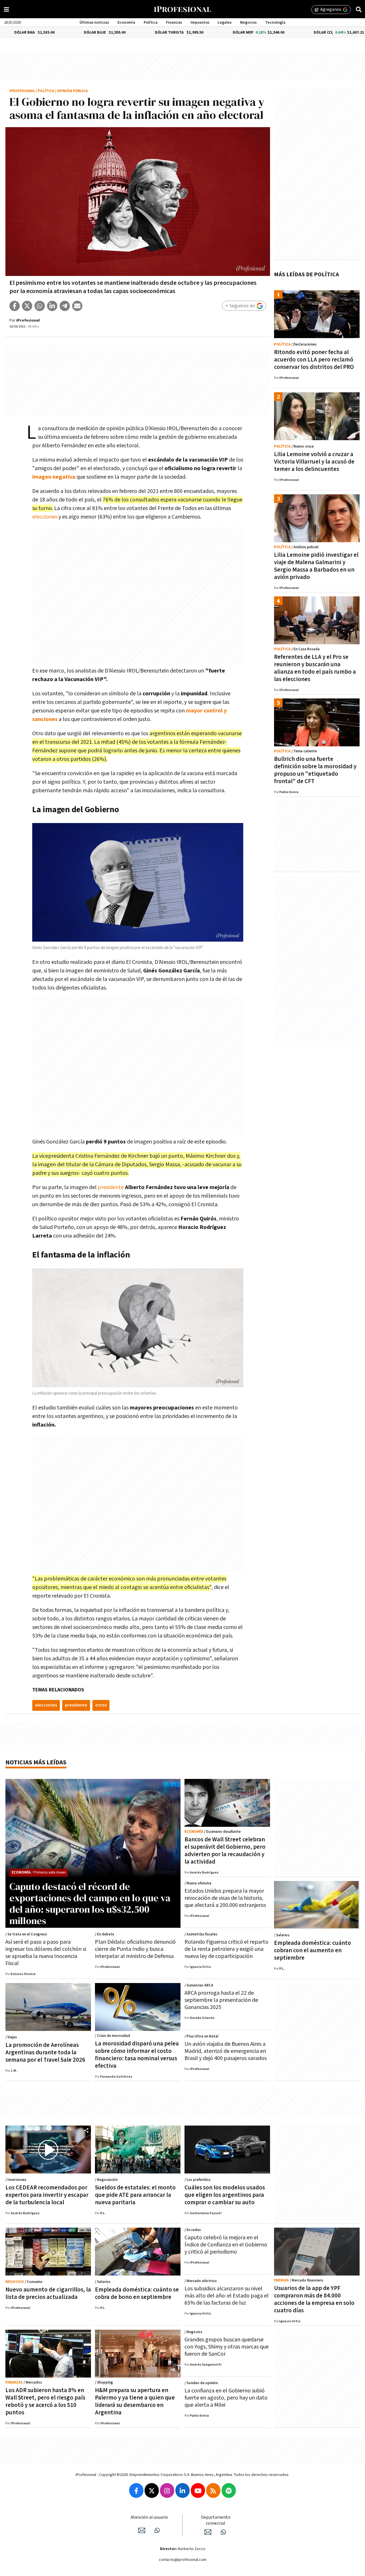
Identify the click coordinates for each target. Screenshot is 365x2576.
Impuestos (200, 23)
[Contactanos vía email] (142, 2530)
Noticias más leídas (36, 1763)
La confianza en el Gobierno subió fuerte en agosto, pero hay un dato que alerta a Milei (226, 2398)
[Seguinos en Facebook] (136, 2490)
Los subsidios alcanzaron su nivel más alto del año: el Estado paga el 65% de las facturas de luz (227, 2296)
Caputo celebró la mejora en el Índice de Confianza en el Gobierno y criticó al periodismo (226, 2245)
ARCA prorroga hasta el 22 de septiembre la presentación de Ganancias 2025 (221, 2000)
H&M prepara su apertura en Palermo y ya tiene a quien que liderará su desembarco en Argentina (135, 2401)
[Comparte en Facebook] (15, 306)
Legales (225, 23)
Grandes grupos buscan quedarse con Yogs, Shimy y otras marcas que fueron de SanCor (227, 2347)
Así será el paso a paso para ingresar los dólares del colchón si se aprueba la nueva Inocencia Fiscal (46, 1953)
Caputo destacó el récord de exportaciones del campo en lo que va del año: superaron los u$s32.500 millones (90, 1903)
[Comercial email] (208, 2532)
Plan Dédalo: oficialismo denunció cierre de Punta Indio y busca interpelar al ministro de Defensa (135, 1949)
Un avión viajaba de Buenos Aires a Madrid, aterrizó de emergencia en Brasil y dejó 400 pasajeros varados (226, 2051)
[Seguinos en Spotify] (229, 2490)
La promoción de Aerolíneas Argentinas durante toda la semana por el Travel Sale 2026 (45, 2052)
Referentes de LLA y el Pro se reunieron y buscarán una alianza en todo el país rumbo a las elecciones (315, 668)
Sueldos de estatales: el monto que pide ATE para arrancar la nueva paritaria (135, 2195)
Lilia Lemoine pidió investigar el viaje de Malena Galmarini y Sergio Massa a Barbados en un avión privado (316, 566)
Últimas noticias (94, 23)
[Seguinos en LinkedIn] (182, 2490)
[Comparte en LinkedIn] (52, 306)
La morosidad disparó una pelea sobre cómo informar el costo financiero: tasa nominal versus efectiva (137, 2055)
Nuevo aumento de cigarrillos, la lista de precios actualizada (48, 2293)
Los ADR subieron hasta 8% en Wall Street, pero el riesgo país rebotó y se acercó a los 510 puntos (45, 2401)
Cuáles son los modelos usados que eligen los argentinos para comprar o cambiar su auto (225, 2195)
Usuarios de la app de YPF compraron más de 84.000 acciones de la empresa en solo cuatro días (314, 2299)
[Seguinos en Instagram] (167, 2490)
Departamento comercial (216, 2520)
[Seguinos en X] (152, 2490)
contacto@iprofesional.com (183, 2560)
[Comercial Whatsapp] (223, 2532)
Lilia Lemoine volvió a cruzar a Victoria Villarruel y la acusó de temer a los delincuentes (314, 462)
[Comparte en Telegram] (65, 306)
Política (151, 23)
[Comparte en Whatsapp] (40, 306)
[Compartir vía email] (77, 306)
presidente (111, 1187)
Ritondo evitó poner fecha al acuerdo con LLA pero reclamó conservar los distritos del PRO (314, 360)
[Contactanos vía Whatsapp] (157, 2530)
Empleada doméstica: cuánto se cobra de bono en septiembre (137, 2293)
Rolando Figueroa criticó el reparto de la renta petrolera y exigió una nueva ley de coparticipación (226, 1949)
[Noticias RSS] (213, 2490)
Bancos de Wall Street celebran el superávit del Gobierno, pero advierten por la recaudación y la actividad (225, 1851)
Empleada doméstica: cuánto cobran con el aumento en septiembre (313, 1950)
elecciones (45, 517)
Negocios (248, 23)
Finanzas (174, 23)
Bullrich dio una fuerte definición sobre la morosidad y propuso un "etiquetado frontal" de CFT (315, 770)
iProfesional (22, 91)
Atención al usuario (149, 2517)
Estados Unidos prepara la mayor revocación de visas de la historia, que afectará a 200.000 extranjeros (225, 1898)
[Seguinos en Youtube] (198, 2490)
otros (101, 1705)
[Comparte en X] (27, 306)
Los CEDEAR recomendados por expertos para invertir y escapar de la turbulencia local (47, 2195)
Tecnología (275, 23)
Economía (126, 23)
